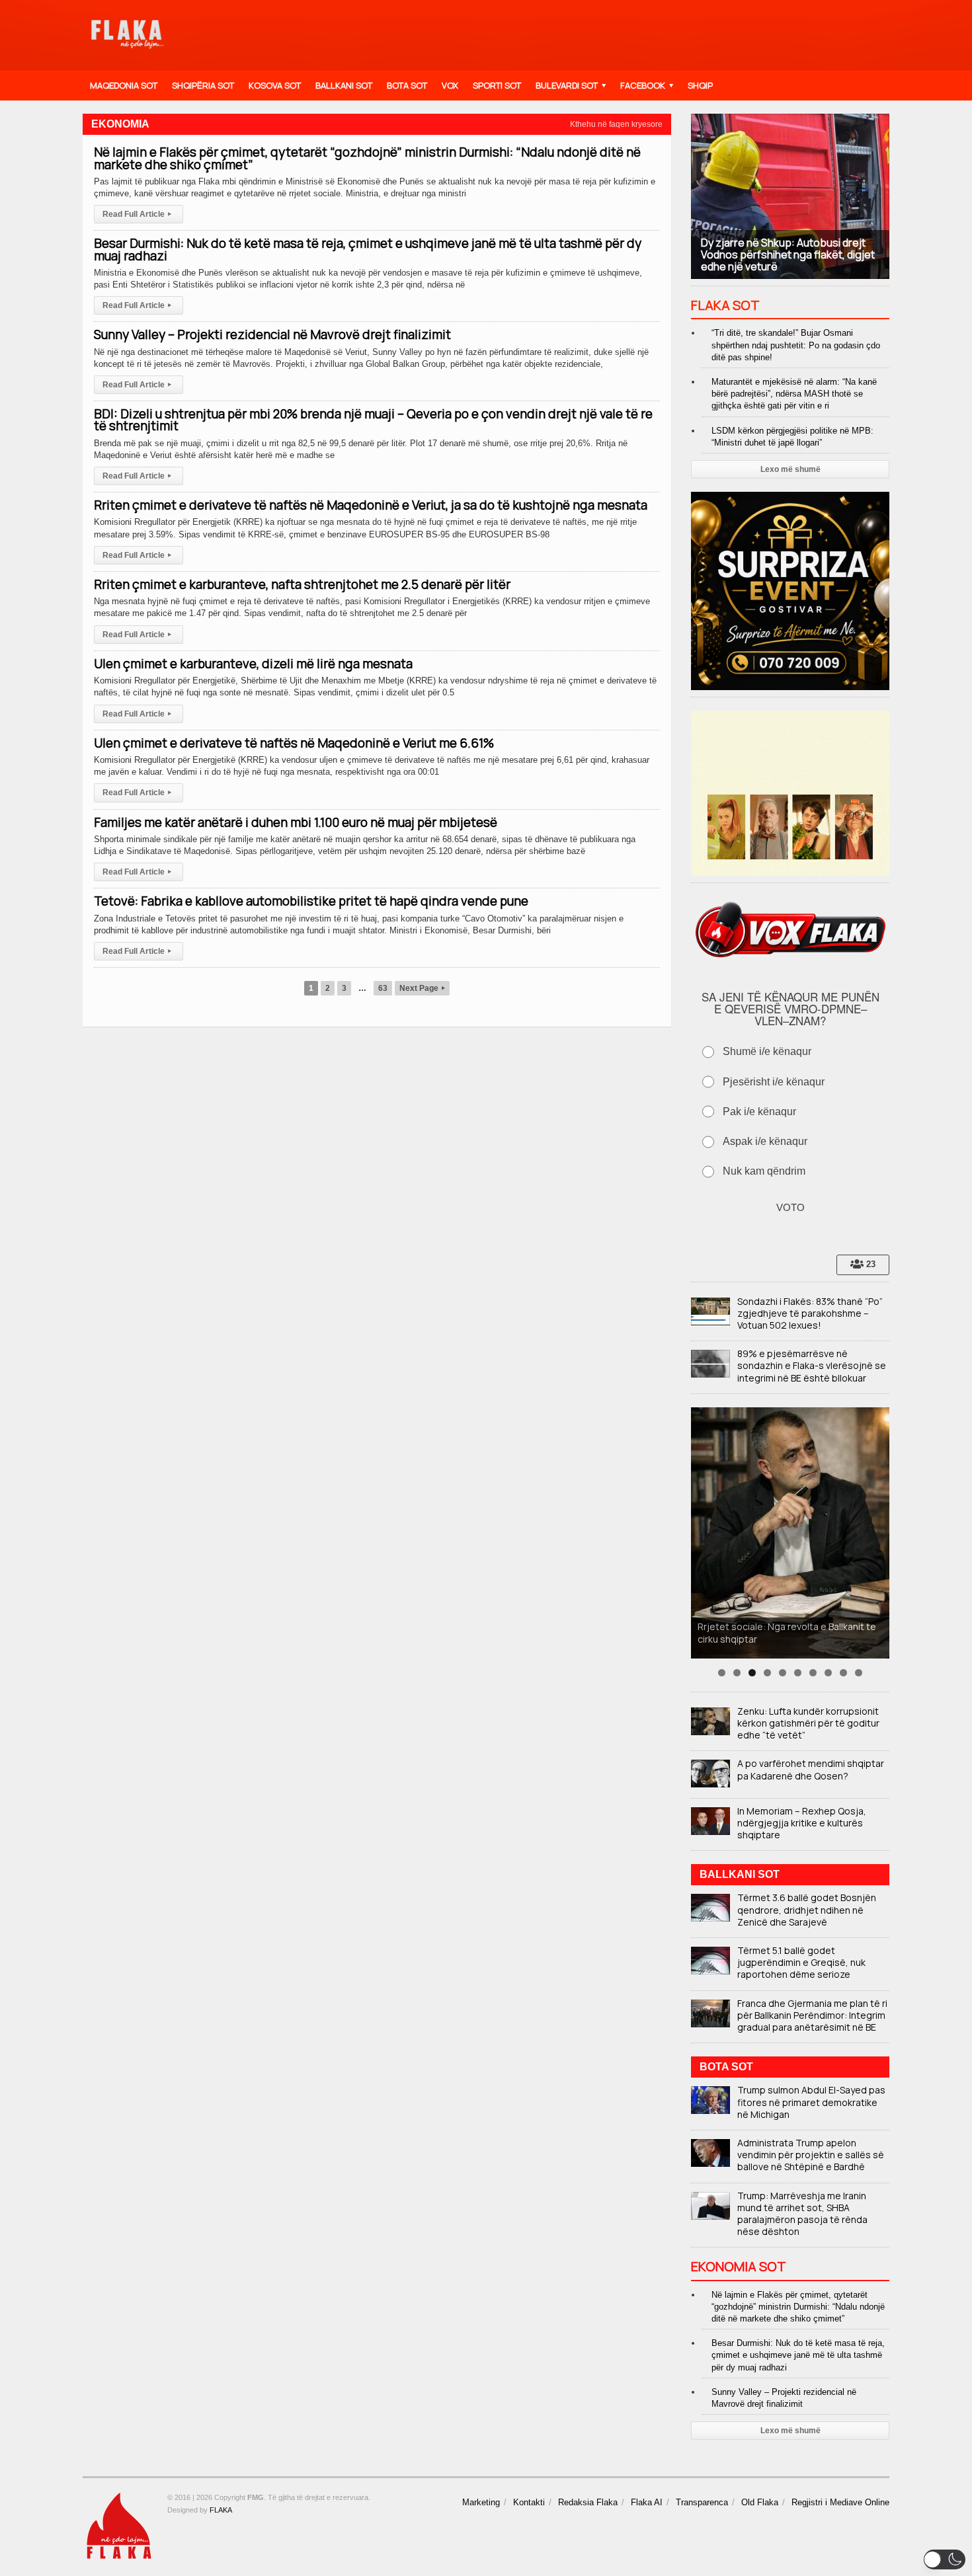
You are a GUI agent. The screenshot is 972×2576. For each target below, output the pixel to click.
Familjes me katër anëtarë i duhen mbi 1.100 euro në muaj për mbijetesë (296, 822)
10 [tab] (859, 1673)
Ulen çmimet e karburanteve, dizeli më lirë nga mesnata (253, 664)
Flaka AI (647, 2502)
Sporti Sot (497, 85)
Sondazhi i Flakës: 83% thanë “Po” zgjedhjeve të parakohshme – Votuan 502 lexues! (810, 1313)
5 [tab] (783, 1673)
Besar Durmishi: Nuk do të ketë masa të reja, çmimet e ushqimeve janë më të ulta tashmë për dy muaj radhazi (368, 249)
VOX (450, 85)
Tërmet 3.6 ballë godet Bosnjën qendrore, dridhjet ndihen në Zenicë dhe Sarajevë (807, 1909)
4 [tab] (767, 1673)
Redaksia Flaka (588, 2502)
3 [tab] (752, 1673)
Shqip (700, 85)
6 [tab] (798, 1673)
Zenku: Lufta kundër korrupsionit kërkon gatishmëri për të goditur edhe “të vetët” (808, 1723)
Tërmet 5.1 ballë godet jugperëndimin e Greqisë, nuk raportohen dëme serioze (801, 1962)
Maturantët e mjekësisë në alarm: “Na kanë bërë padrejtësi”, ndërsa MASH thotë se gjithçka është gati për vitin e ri (794, 394)
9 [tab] (843, 1673)
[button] (945, 2559)
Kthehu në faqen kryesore (616, 124)
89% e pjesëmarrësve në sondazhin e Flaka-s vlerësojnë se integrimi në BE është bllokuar (812, 1365)
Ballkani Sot (344, 85)
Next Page (422, 988)
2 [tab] (737, 1673)
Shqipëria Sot (203, 85)
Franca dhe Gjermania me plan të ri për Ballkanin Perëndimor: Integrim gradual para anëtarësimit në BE (812, 2015)
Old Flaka (760, 2502)
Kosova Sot (275, 85)
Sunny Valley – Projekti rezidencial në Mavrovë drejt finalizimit (272, 334)
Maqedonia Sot (124, 85)
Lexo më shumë (790, 469)
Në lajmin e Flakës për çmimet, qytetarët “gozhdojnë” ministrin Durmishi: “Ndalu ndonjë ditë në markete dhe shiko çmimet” (367, 158)
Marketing (481, 2502)
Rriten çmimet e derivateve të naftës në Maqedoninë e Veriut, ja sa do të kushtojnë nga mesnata (371, 505)
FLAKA (221, 2510)
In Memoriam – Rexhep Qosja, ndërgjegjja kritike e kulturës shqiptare (802, 1823)
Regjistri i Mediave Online (840, 2502)
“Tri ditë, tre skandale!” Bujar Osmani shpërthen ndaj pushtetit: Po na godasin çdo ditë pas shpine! (796, 345)
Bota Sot (407, 85)
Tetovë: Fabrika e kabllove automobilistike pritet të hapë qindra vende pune (311, 901)
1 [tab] (722, 1673)
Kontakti (529, 2502)
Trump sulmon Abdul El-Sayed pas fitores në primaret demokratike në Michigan (811, 2102)
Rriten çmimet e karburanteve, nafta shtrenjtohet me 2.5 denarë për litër (302, 584)
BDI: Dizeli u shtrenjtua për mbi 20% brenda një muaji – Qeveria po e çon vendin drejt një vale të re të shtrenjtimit (373, 420)
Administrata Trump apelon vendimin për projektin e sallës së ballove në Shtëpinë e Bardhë (811, 2155)
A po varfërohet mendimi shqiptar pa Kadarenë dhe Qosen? (811, 1769)
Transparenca (702, 2502)
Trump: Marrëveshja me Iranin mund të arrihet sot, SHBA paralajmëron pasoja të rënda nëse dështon (802, 2214)
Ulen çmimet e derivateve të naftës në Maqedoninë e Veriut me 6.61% (294, 743)
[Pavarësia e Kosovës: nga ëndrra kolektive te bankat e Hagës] (790, 1533)
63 (383, 988)
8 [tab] (828, 1673)
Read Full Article (137, 214)
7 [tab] (813, 1673)
